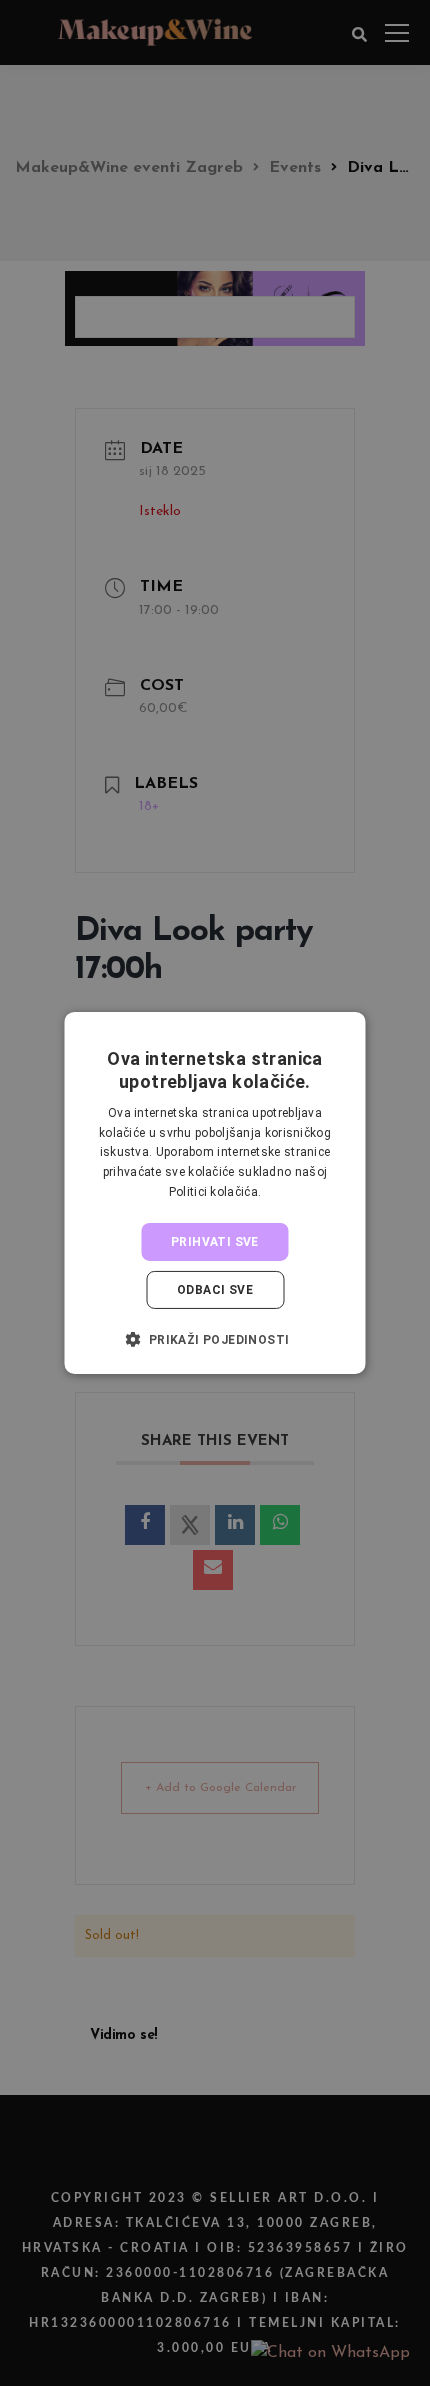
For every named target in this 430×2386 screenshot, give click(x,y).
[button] (214, 1339)
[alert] (215, 1193)
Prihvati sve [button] (215, 1242)
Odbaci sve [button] (215, 1290)
